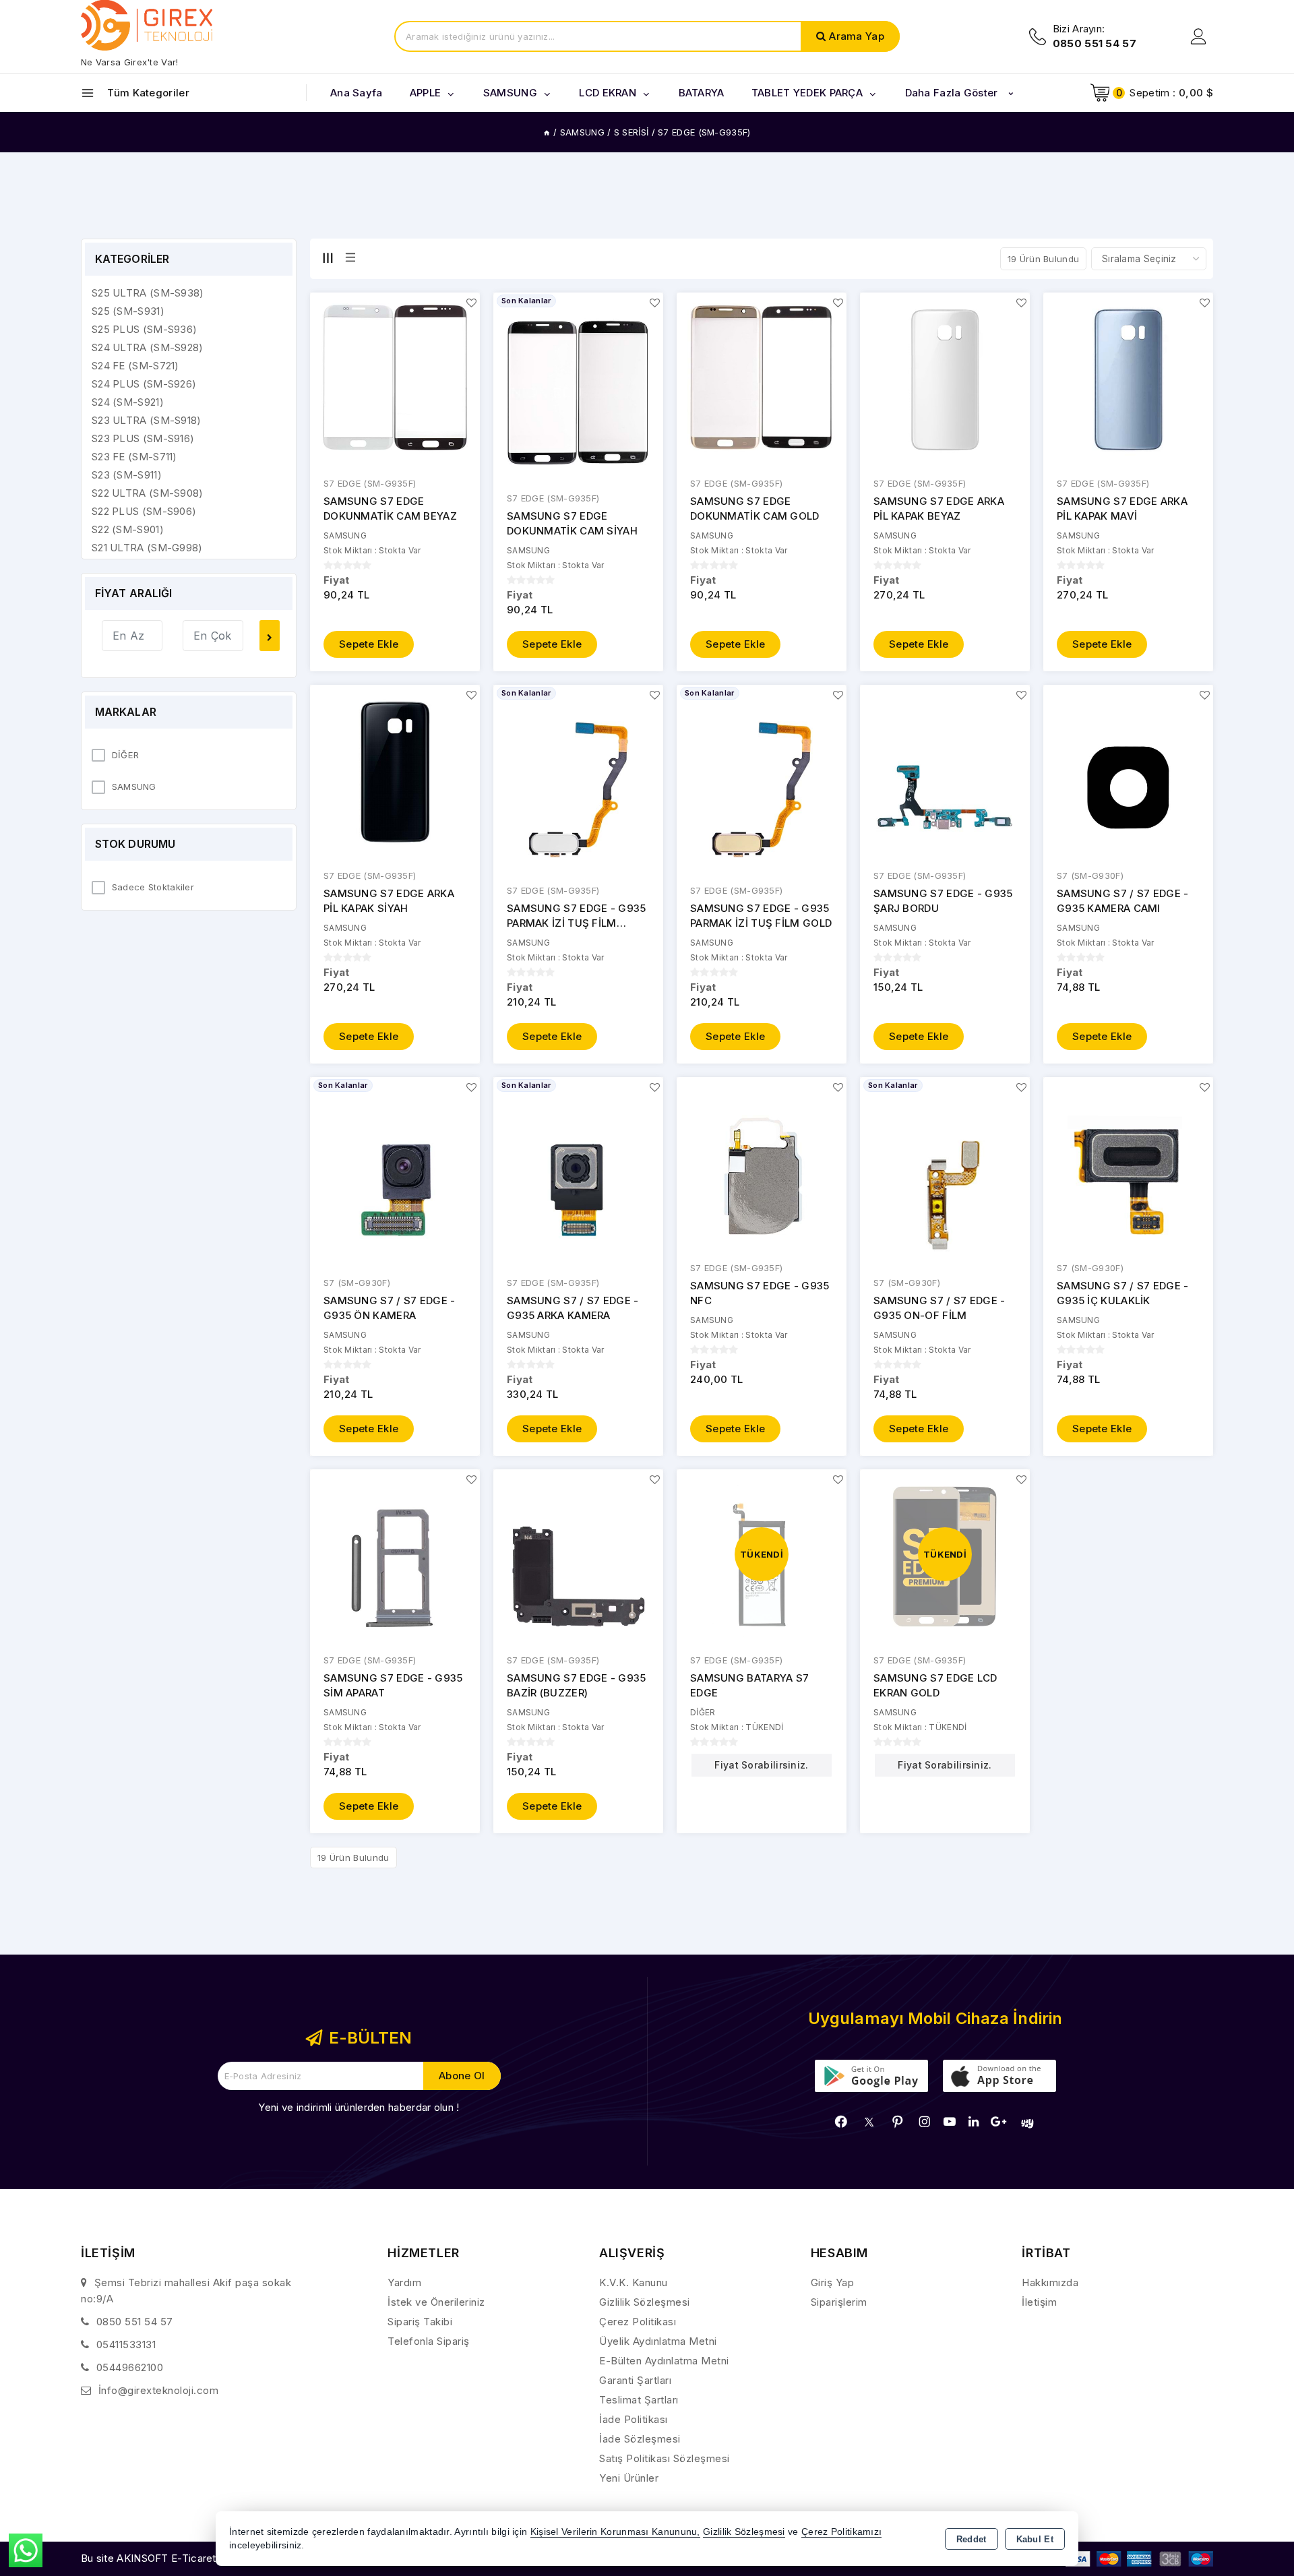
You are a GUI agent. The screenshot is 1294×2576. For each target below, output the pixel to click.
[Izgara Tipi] (328, 258)
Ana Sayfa (357, 93)
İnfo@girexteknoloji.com (159, 2390)
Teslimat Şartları (639, 2400)
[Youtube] (950, 2122)
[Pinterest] (898, 2122)
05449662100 (130, 2367)
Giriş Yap (833, 2282)
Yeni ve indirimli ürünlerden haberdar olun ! (359, 2107)
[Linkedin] (974, 2122)
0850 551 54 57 (135, 2322)
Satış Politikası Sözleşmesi (665, 2458)
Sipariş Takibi (420, 2322)
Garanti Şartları (635, 2380)
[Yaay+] (1027, 2123)
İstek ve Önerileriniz (436, 2302)
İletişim (1039, 2302)
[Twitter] (869, 2122)
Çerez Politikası (638, 2322)
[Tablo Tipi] (350, 258)
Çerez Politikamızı (841, 2532)
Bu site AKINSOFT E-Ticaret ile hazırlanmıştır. (189, 2558)
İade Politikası (634, 2419)
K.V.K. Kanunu (634, 2282)
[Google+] (998, 2122)
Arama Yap (857, 36)
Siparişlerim (839, 2302)
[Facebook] (841, 2122)
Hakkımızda (1050, 2282)
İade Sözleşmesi (640, 2439)
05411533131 (126, 2344)
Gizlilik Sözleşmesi (645, 2302)
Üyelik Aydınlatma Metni (658, 2341)
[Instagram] (925, 2122)
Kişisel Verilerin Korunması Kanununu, (615, 2532)
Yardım (404, 2282)
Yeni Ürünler (629, 2478)
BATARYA (702, 93)
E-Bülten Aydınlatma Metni (664, 2361)
